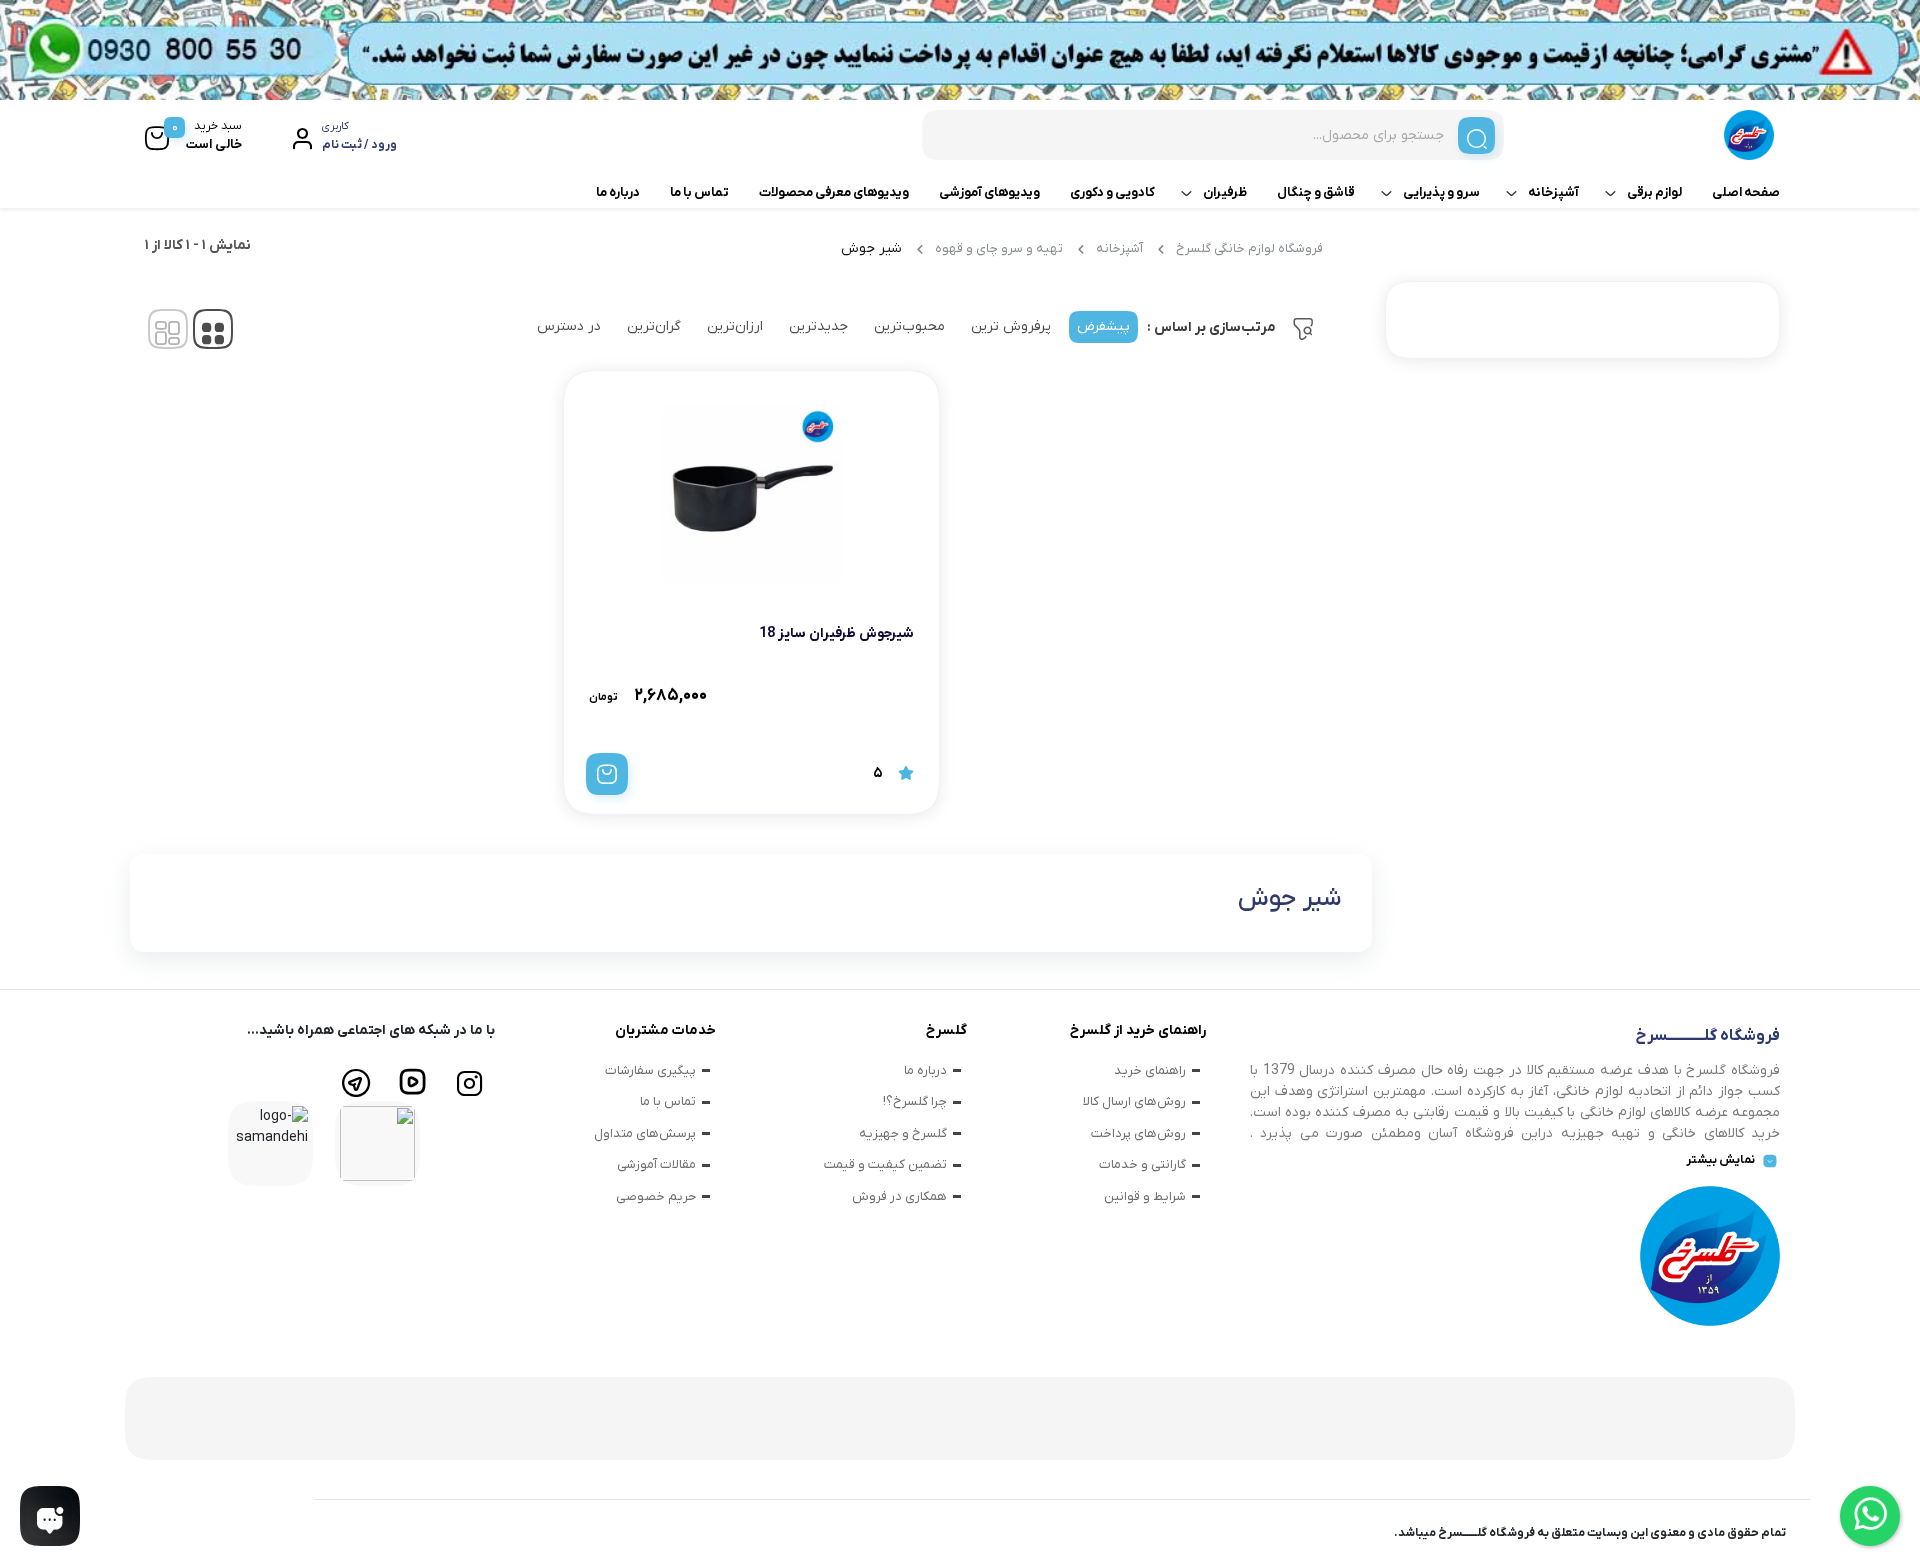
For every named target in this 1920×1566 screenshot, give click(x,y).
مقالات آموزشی (656, 1164)
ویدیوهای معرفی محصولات (834, 192)
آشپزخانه (1553, 192)
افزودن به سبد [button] (607, 774)
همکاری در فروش (899, 1196)
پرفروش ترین (1011, 326)
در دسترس (569, 326)
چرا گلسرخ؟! (915, 1101)
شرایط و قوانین (1145, 1196)
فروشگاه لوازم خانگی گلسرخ (1249, 248)
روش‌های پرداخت (1138, 1133)
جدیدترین (818, 326)
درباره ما (618, 192)
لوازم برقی (1654, 192)
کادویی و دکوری (1112, 192)
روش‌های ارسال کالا (1134, 1101)
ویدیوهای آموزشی (989, 192)
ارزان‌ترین (735, 326)
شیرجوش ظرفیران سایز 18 (836, 633)
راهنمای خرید (1150, 1070)
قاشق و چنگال (1316, 192)
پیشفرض (1103, 326)
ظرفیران (1225, 192)
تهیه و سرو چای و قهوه (999, 248)
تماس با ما (699, 192)
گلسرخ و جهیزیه (903, 1133)
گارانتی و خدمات (1142, 1164)
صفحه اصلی (1746, 192)
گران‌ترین (654, 326)
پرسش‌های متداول (645, 1133)
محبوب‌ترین (909, 326)
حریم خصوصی (656, 1196)
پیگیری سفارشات (650, 1070)
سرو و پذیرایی (1441, 192)
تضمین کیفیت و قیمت (885, 1164)
